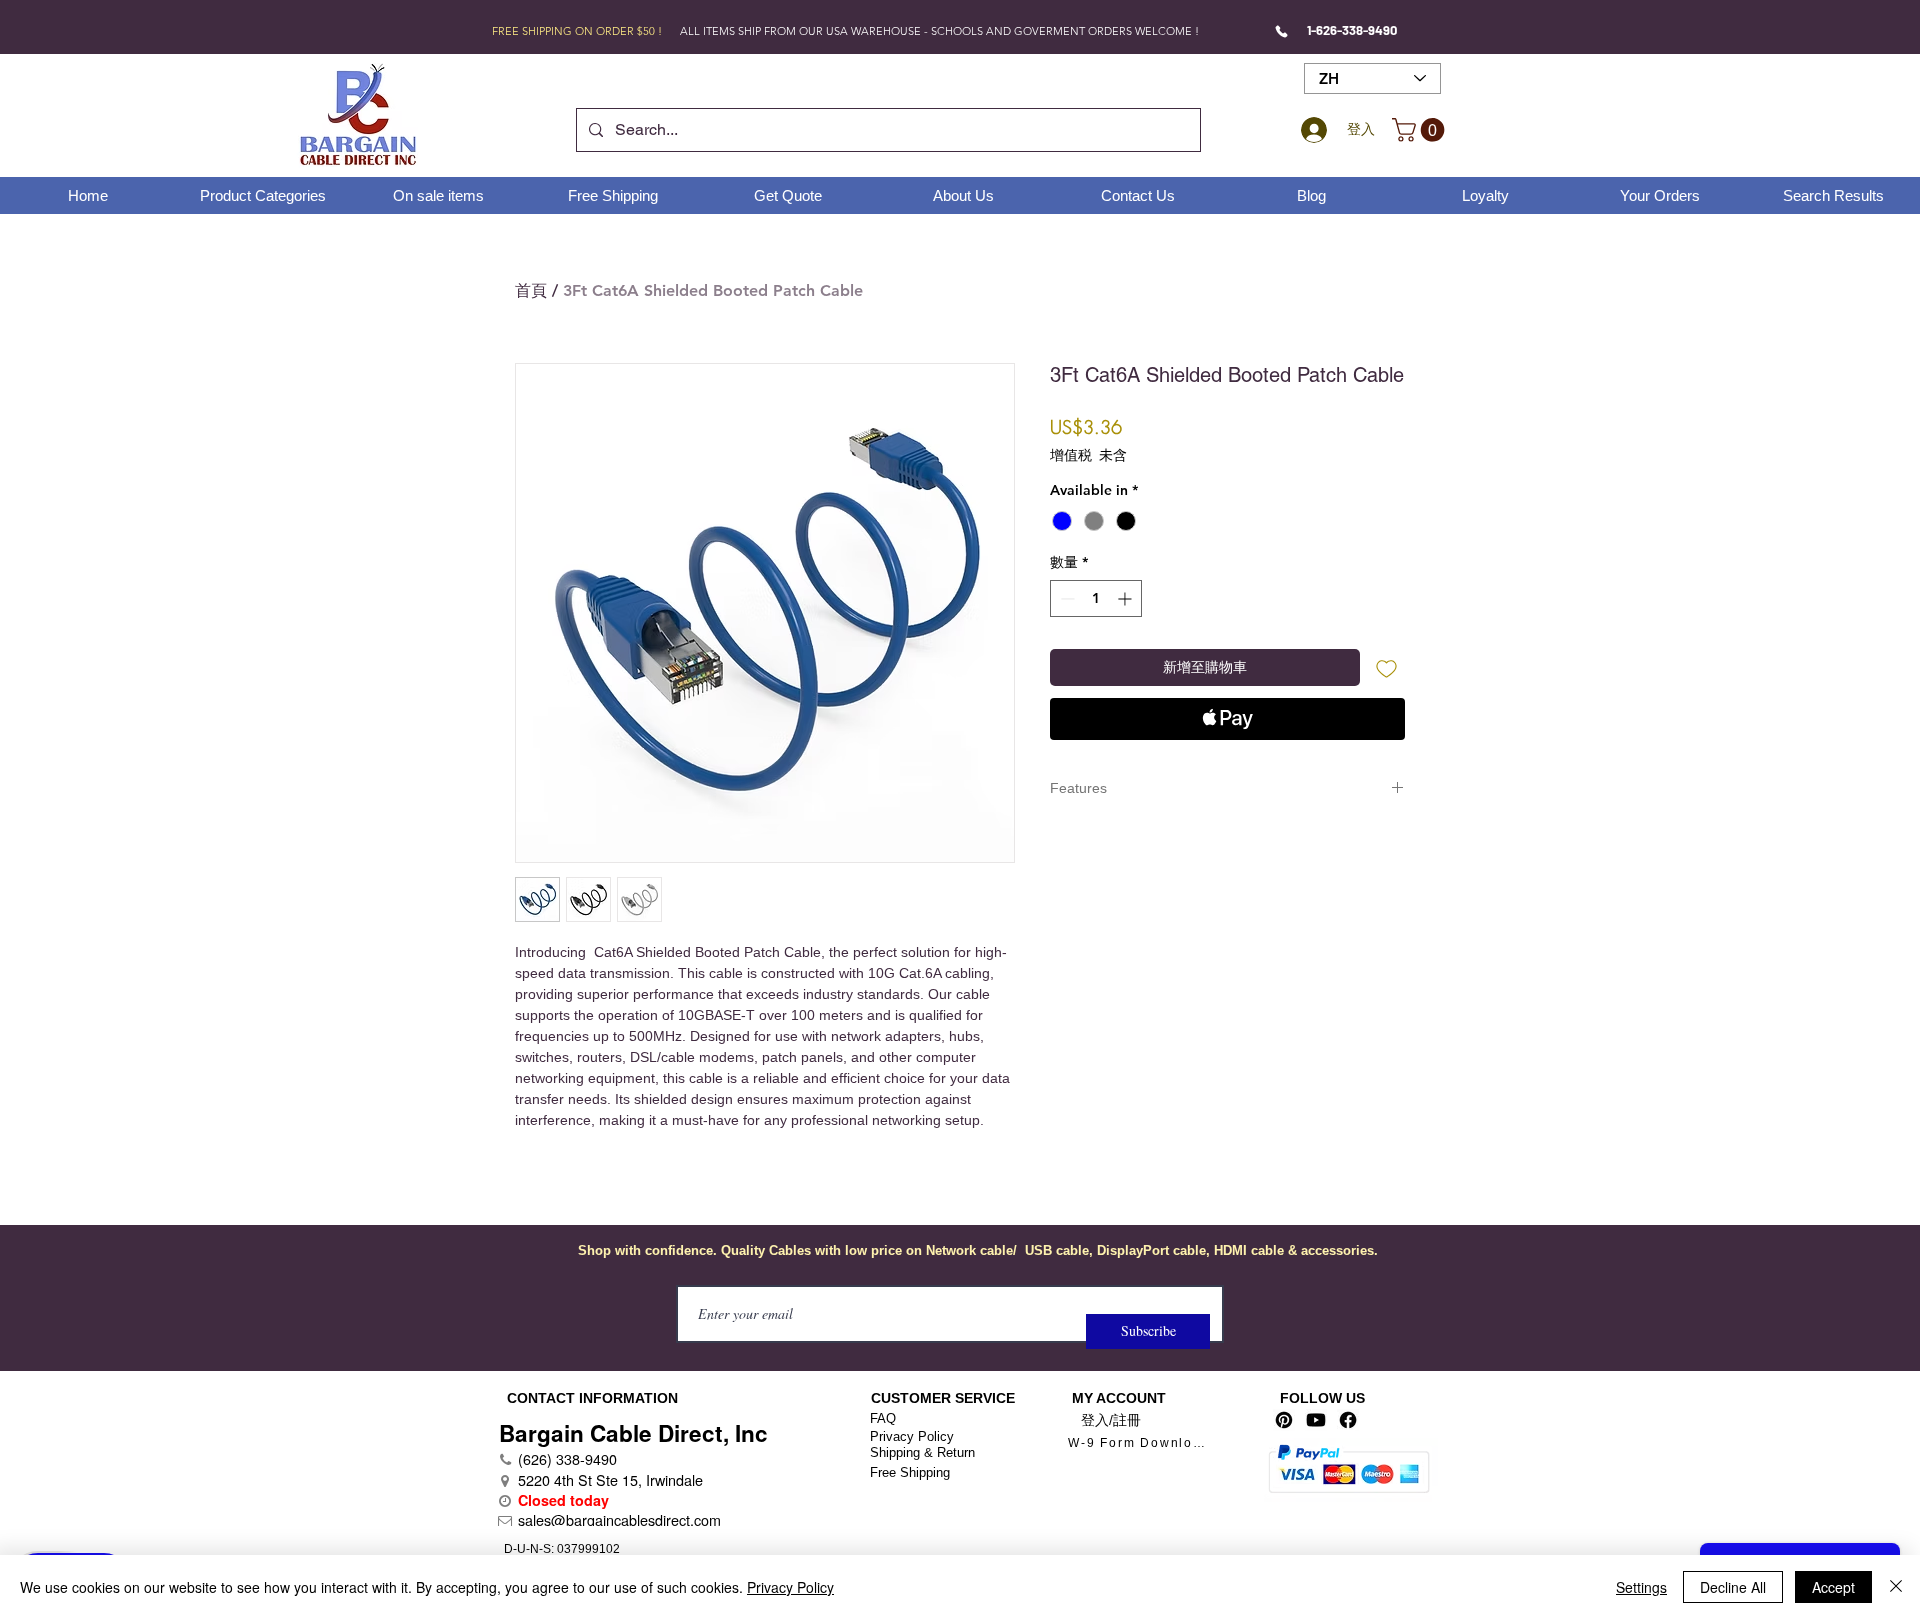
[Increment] (1126, 598)
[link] (1421, 130)
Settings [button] (1641, 1587)
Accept (1833, 1587)
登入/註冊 (1111, 1420)
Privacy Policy (912, 1436)
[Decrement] (1065, 598)
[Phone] (1281, 31)
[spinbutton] (1096, 598)
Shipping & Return (922, 1452)
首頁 (531, 290)
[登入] (1311, 130)
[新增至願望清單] (1386, 667)
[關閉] (1896, 1587)
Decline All (1733, 1587)
